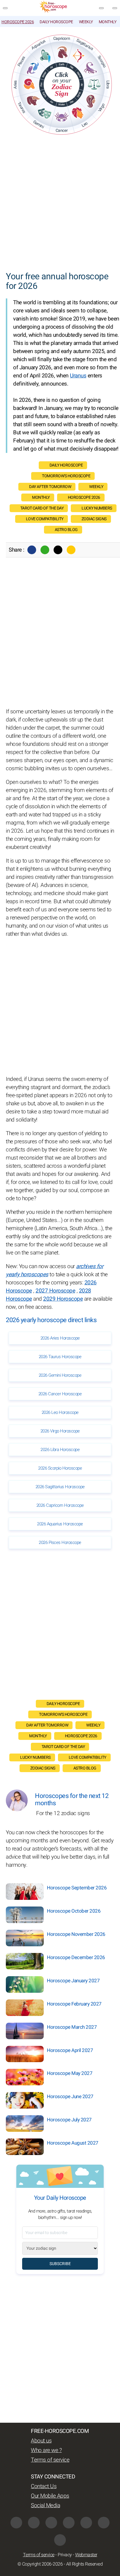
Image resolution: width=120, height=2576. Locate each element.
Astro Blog (66, 530)
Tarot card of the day (42, 508)
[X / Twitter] (69, 2523)
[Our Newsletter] (101, 8)
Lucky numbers (97, 508)
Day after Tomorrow (50, 487)
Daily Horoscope (56, 22)
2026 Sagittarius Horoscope (60, 1487)
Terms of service (50, 2460)
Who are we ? (46, 2450)
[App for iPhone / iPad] (104, 2523)
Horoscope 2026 (18, 22)
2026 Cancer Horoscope (60, 1394)
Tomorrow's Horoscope (66, 476)
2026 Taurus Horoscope (60, 1357)
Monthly (108, 22)
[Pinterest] (86, 2523)
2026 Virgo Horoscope (60, 1431)
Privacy (65, 2555)
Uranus (78, 376)
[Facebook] (32, 550)
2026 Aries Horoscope (60, 1338)
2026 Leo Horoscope (60, 1412)
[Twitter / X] (58, 550)
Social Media (45, 2505)
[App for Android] (60, 2540)
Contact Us (44, 2486)
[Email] (71, 550)
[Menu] (5, 8)
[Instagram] (34, 2523)
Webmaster (86, 2555)
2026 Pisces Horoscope (60, 1542)
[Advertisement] (60, 204)
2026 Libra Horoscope (60, 1450)
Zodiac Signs (94, 519)
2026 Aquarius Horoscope (60, 1524)
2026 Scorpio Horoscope (60, 1468)
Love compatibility (45, 519)
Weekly (86, 22)
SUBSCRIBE (60, 2264)
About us (41, 2441)
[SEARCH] (115, 8)
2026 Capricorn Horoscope (60, 1505)
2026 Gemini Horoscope (60, 1375)
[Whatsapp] (45, 550)
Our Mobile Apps (50, 2496)
